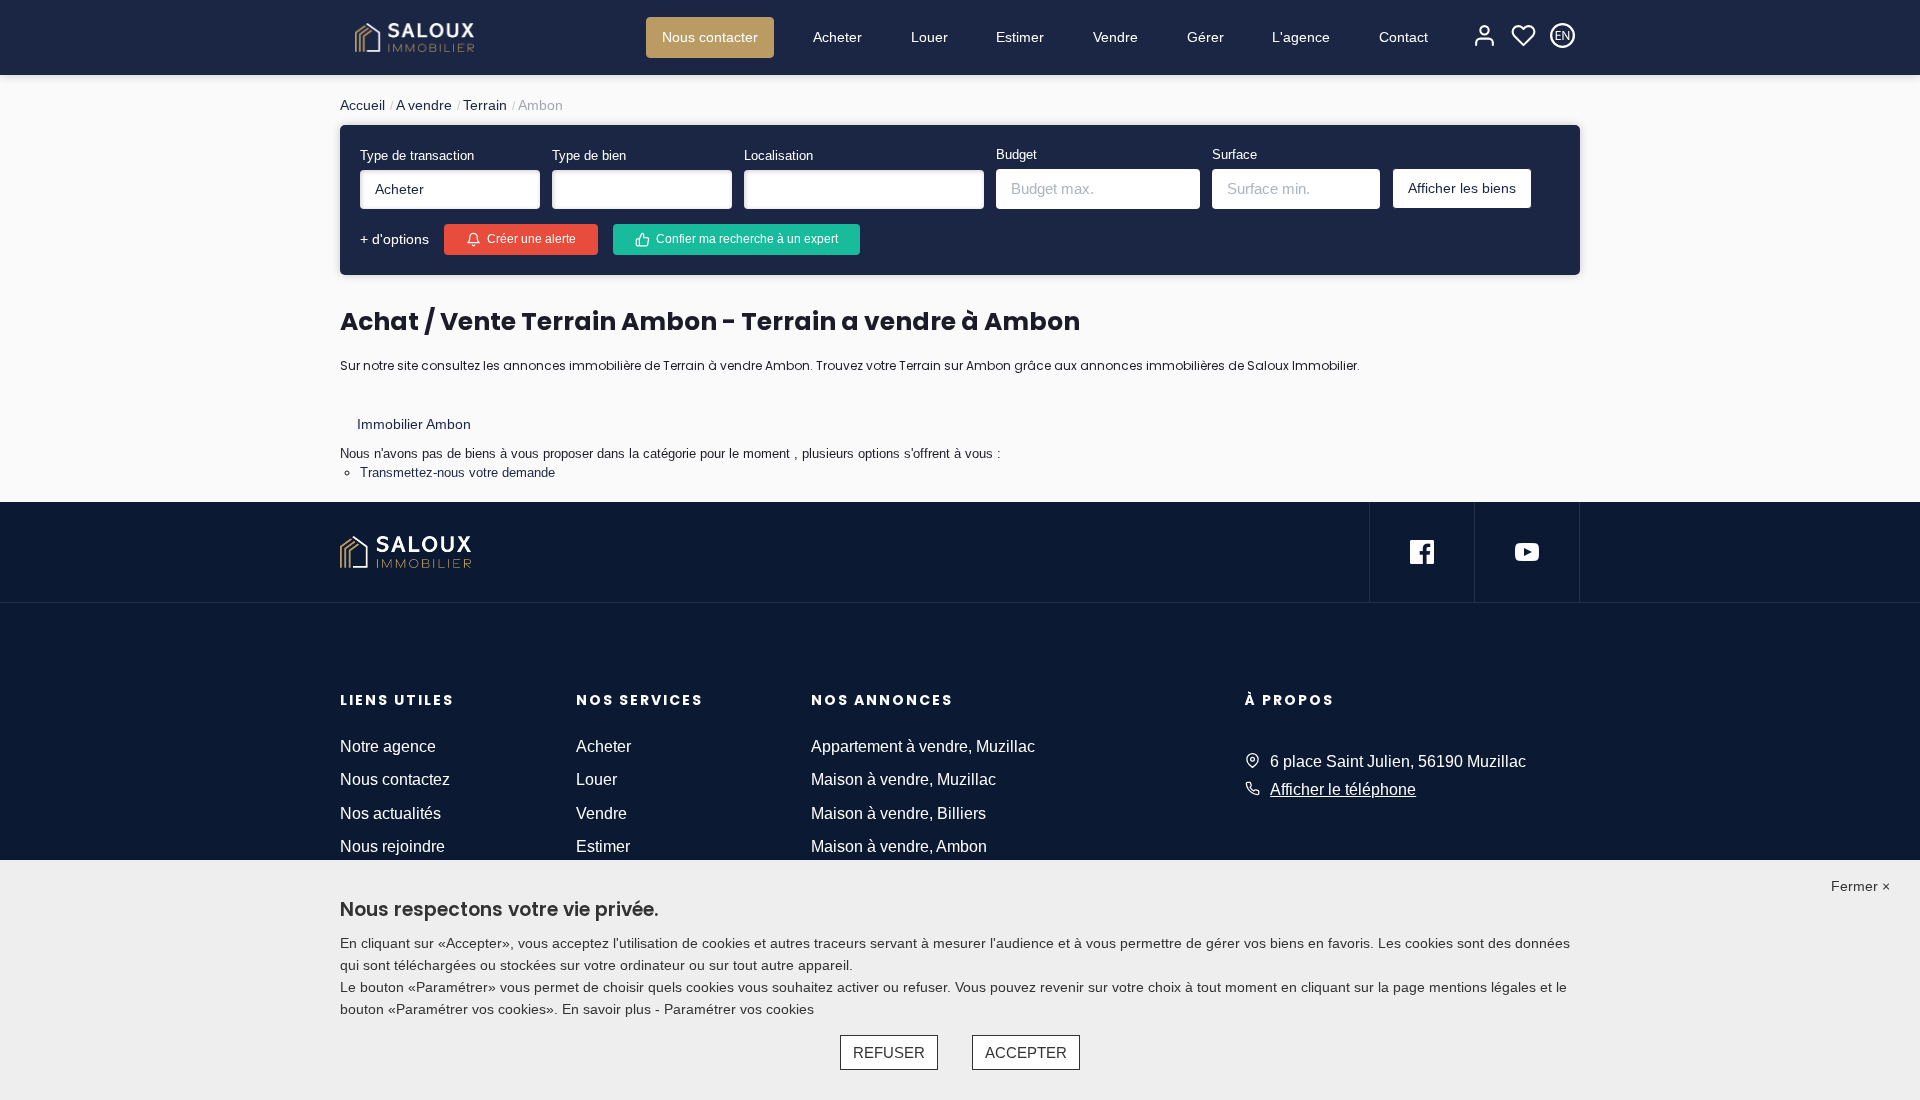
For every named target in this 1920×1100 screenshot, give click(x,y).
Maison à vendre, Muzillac (903, 779)
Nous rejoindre (392, 846)
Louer (929, 37)
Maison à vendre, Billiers (898, 813)
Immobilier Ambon (414, 424)
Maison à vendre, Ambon (899, 846)
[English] (1562, 37)
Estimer (1020, 37)
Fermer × (1860, 886)
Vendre (1115, 37)
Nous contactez (395, 779)
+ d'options (394, 239)
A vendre (424, 105)
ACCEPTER (1026, 1052)
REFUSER (889, 1052)
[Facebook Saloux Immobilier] (1422, 552)
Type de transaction (417, 155)
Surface (1234, 154)
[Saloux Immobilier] (414, 37)
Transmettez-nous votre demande (457, 472)
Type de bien (589, 155)
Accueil (362, 105)
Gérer (1205, 37)
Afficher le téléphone (1343, 789)
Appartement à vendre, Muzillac (923, 746)
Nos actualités (390, 813)
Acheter (837, 37)
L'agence (1301, 37)
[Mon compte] (1484, 37)
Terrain (485, 105)
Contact (1403, 37)
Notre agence (388, 746)
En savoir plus (608, 1009)
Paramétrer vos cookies (739, 1009)
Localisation (778, 155)
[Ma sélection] (1523, 37)
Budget (1016, 154)
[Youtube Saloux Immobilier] (1527, 552)
